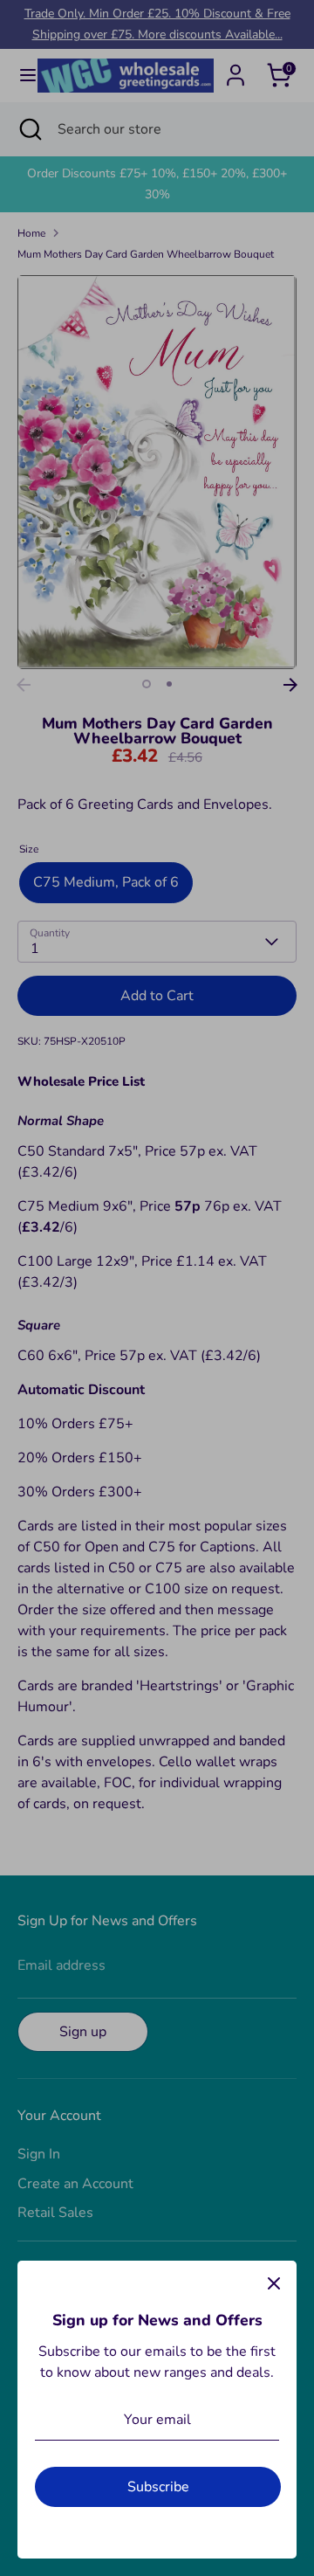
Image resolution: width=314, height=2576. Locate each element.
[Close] (274, 2283)
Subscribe (158, 2487)
